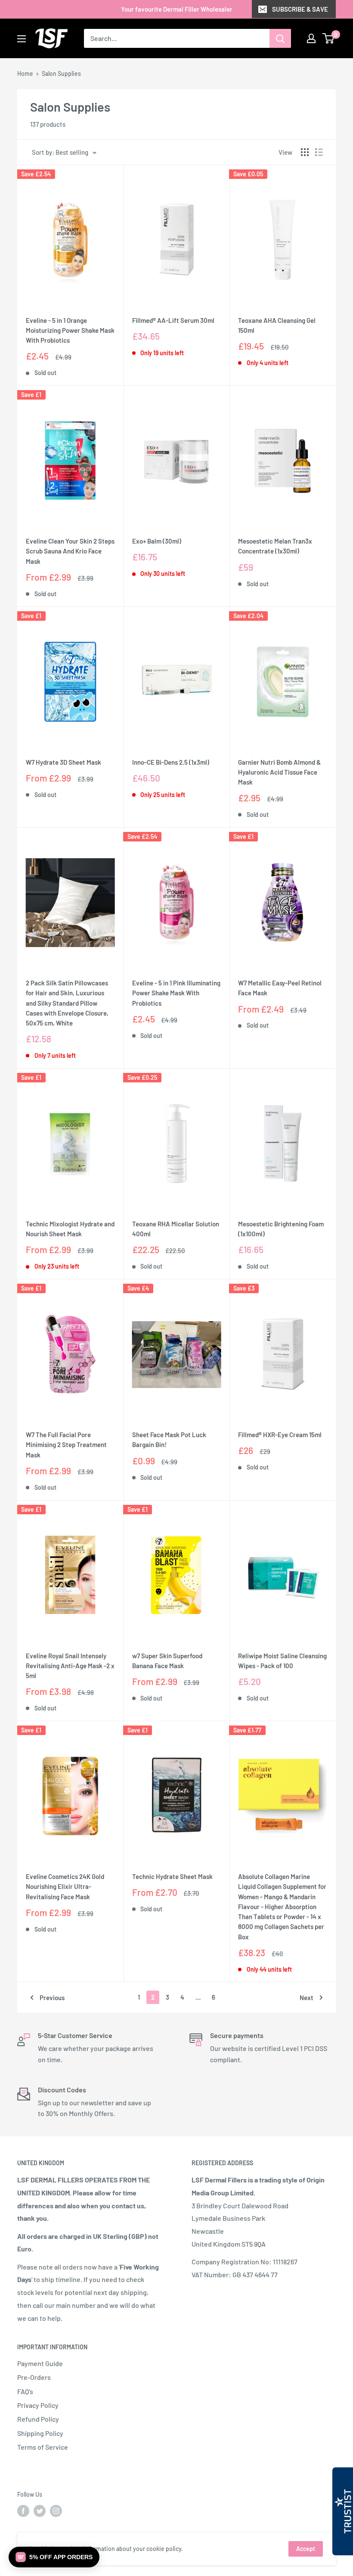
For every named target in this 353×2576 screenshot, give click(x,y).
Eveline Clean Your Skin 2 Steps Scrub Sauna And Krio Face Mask (70, 551)
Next (307, 1998)
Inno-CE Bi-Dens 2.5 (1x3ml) (171, 762)
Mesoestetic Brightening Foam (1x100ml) (281, 1229)
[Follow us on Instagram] (56, 2511)
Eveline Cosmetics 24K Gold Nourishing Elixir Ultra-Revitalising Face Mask (65, 1887)
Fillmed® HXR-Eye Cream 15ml (280, 1435)
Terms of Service (43, 2447)
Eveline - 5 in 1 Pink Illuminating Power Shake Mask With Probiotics (176, 993)
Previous (52, 1998)
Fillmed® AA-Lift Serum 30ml (173, 320)
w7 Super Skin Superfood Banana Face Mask (167, 1661)
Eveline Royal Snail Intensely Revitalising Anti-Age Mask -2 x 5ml (70, 1666)
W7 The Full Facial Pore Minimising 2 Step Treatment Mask (66, 1445)
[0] (329, 38)
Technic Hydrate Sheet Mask (172, 1876)
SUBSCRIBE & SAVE (300, 9)
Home (25, 73)
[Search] (280, 38)
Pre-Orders (34, 2377)
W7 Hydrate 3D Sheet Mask (63, 762)
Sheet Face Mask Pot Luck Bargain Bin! (169, 1440)
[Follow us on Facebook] (23, 2511)
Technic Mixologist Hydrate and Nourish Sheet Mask (70, 1229)
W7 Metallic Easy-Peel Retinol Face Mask (280, 988)
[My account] (311, 38)
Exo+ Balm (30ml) (157, 541)
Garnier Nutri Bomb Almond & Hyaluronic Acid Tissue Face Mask (279, 772)
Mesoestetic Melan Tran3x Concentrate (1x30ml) (275, 546)
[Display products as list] (319, 152)
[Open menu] (22, 39)
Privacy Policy (38, 2405)
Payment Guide (40, 2363)
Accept (306, 2549)
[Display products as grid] (305, 152)
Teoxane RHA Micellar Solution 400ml (176, 1229)
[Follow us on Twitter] (40, 2511)
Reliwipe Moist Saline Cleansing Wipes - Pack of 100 (282, 1661)
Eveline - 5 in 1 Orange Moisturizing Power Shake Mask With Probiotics (70, 330)
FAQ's (25, 2391)
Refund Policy (38, 2419)
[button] (54, 2557)
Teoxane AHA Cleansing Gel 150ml (277, 325)
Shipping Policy (40, 2433)
